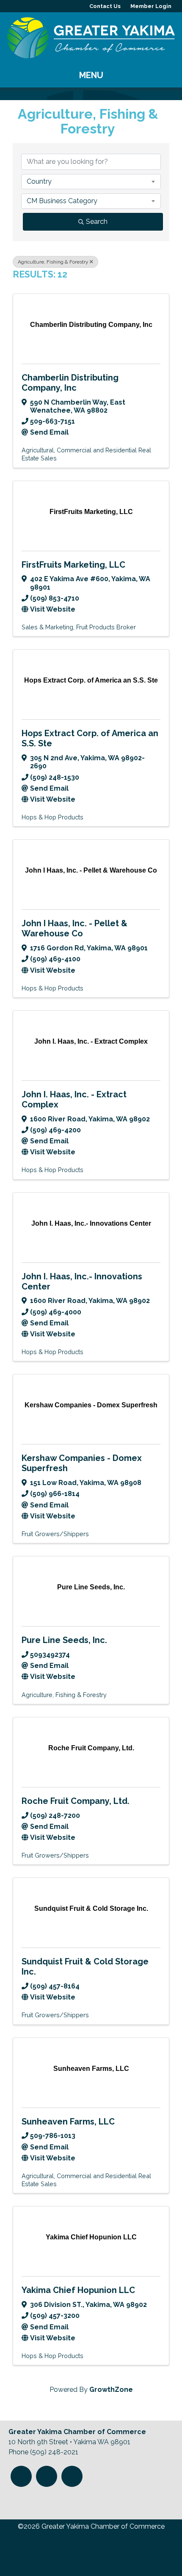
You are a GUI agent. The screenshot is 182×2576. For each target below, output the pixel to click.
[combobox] (91, 182)
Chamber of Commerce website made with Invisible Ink (86, 2554)
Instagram (21, 2476)
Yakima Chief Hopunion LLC (78, 2290)
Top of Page (24, 2500)
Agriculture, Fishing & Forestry (53, 262)
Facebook (47, 2476)
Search (97, 222)
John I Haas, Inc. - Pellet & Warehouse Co (74, 928)
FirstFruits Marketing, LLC (73, 565)
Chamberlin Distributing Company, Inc (70, 383)
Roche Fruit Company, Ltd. (76, 1801)
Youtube (72, 2476)
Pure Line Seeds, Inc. (64, 1640)
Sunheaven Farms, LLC (68, 2122)
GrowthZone (111, 2390)
